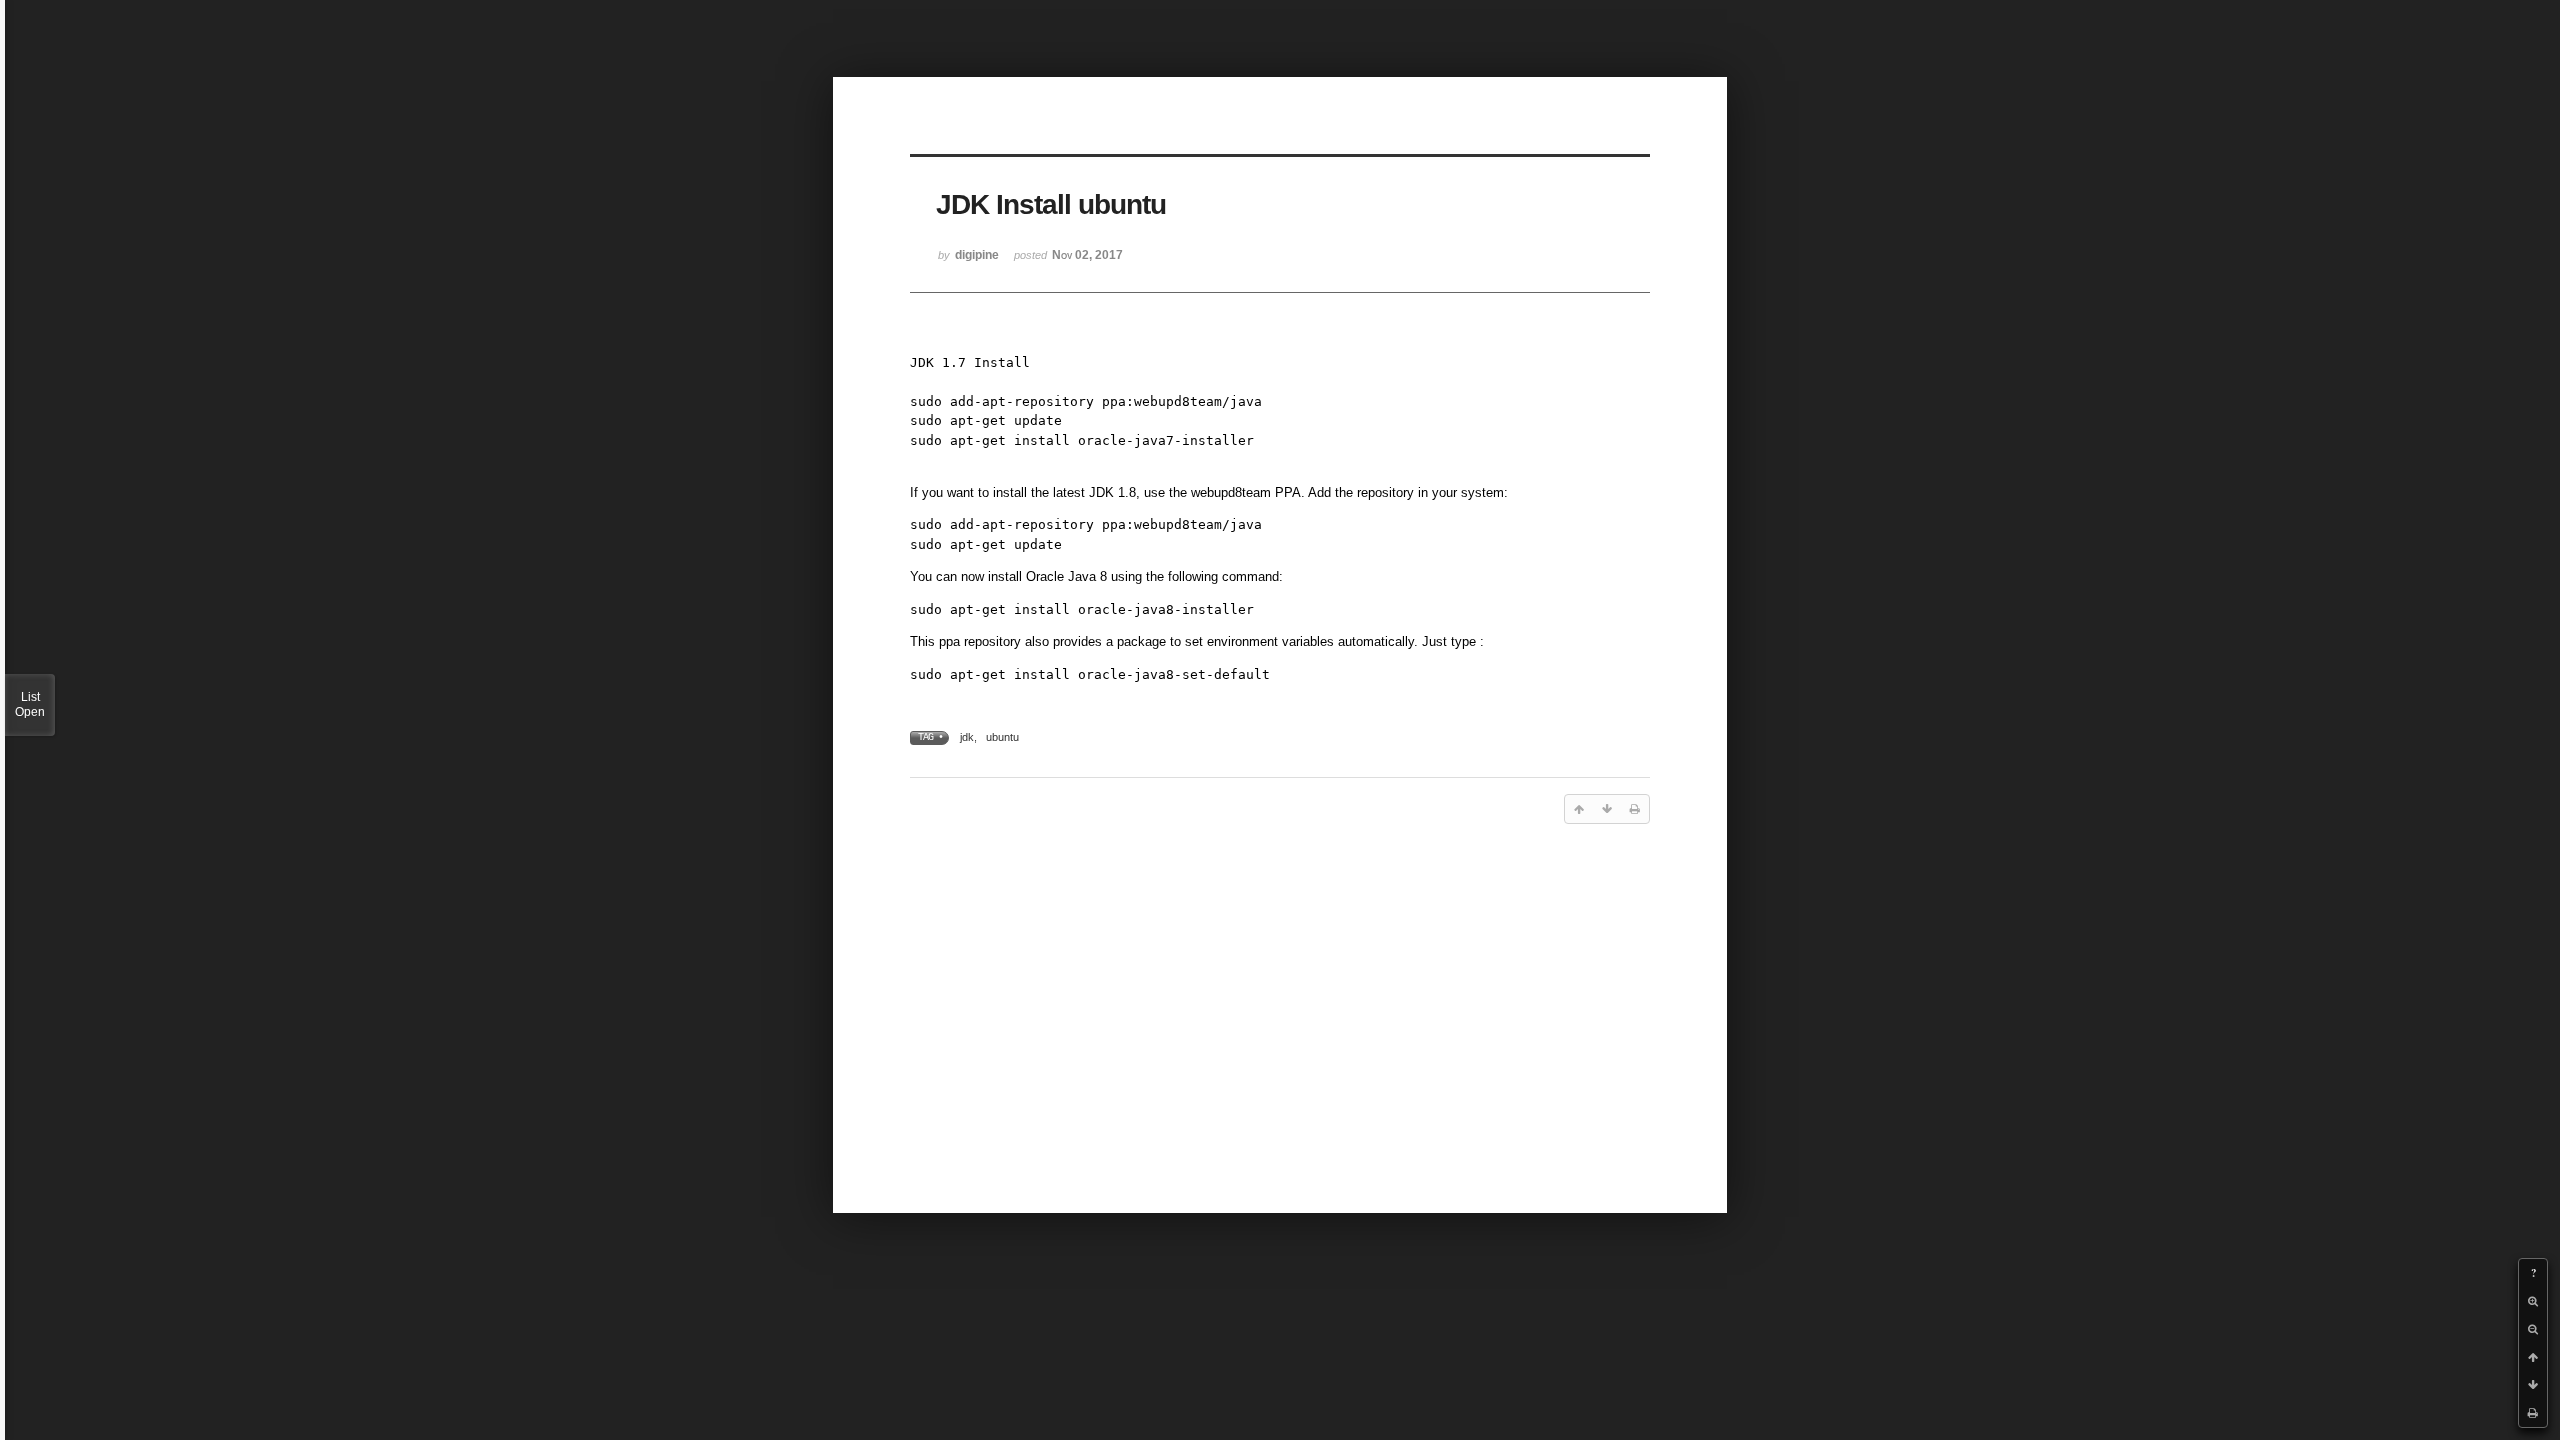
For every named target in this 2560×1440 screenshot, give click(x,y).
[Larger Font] (2533, 1301)
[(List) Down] (2533, 1385)
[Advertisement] (1280, 996)
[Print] (2533, 1413)
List (30, 704)
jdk (967, 737)
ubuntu (1002, 737)
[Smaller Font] (2533, 1329)
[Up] (2533, 1357)
